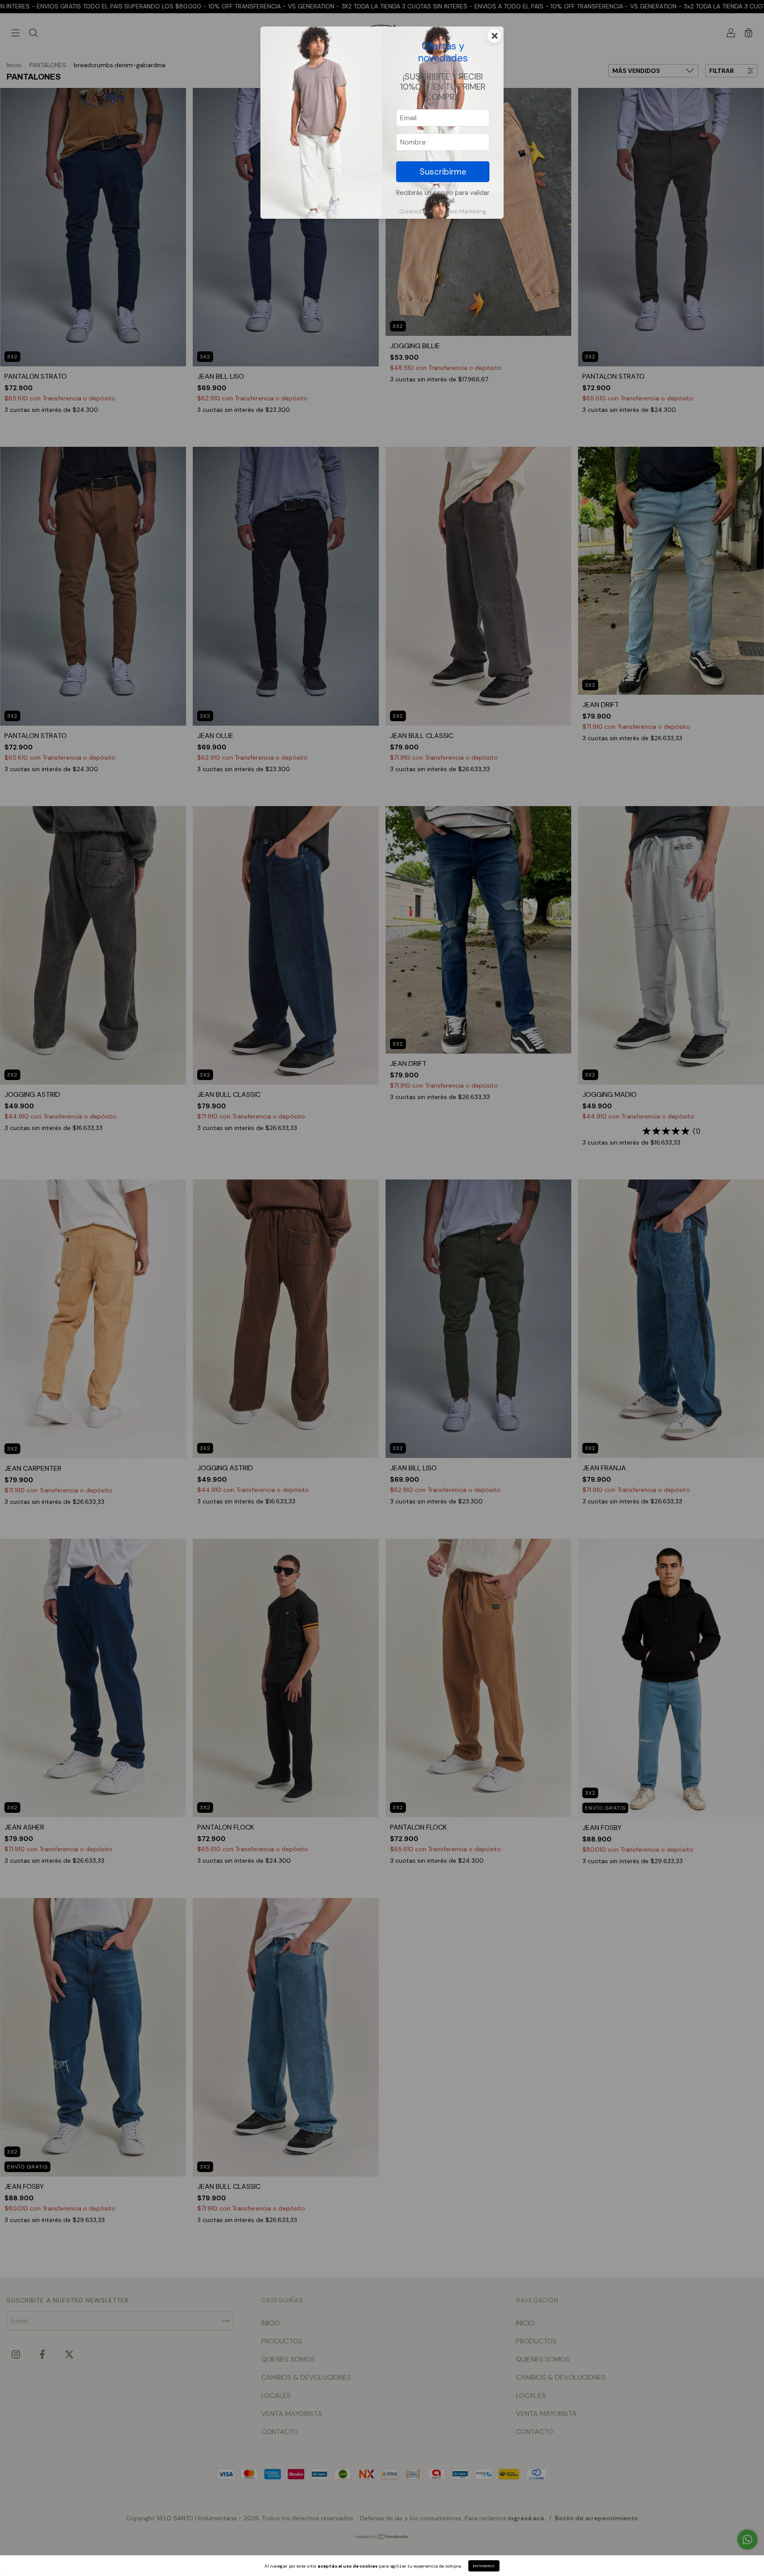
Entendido (484, 2566)
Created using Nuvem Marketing (443, 211)
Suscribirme (443, 172)
